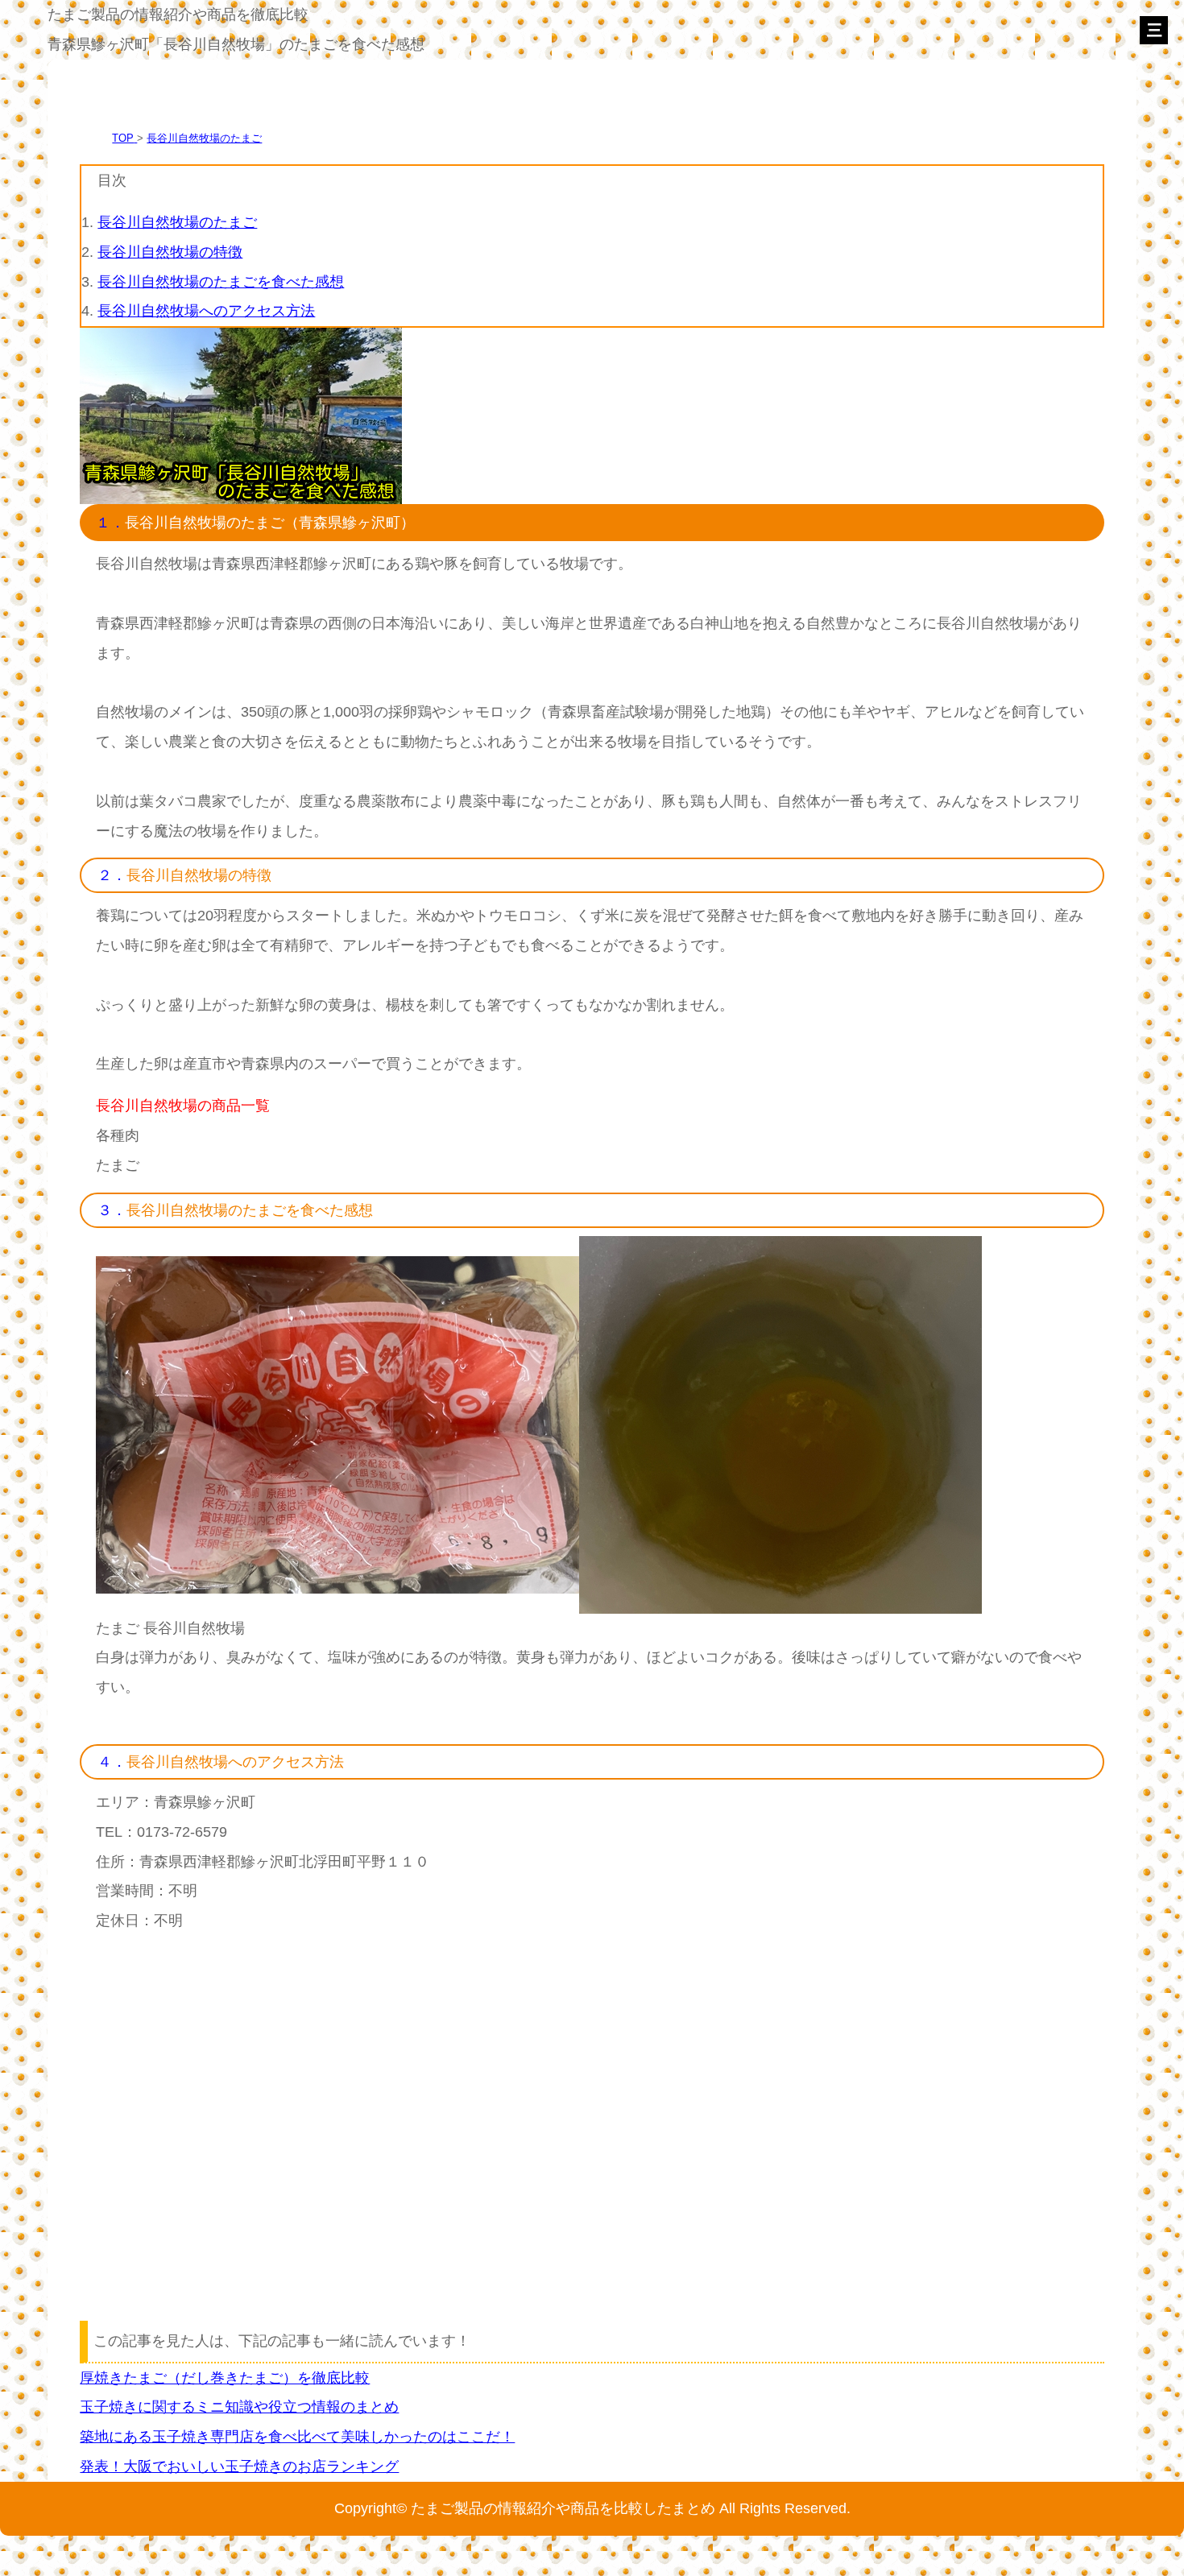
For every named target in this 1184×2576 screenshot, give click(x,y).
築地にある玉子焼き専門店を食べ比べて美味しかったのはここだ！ (297, 2436)
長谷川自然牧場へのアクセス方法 (206, 310)
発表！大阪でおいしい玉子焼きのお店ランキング (239, 2466)
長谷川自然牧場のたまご (204, 138)
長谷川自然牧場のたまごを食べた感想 (221, 281)
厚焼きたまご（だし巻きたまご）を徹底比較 (225, 2378)
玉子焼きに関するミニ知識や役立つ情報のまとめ (239, 2406)
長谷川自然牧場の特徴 (170, 252)
